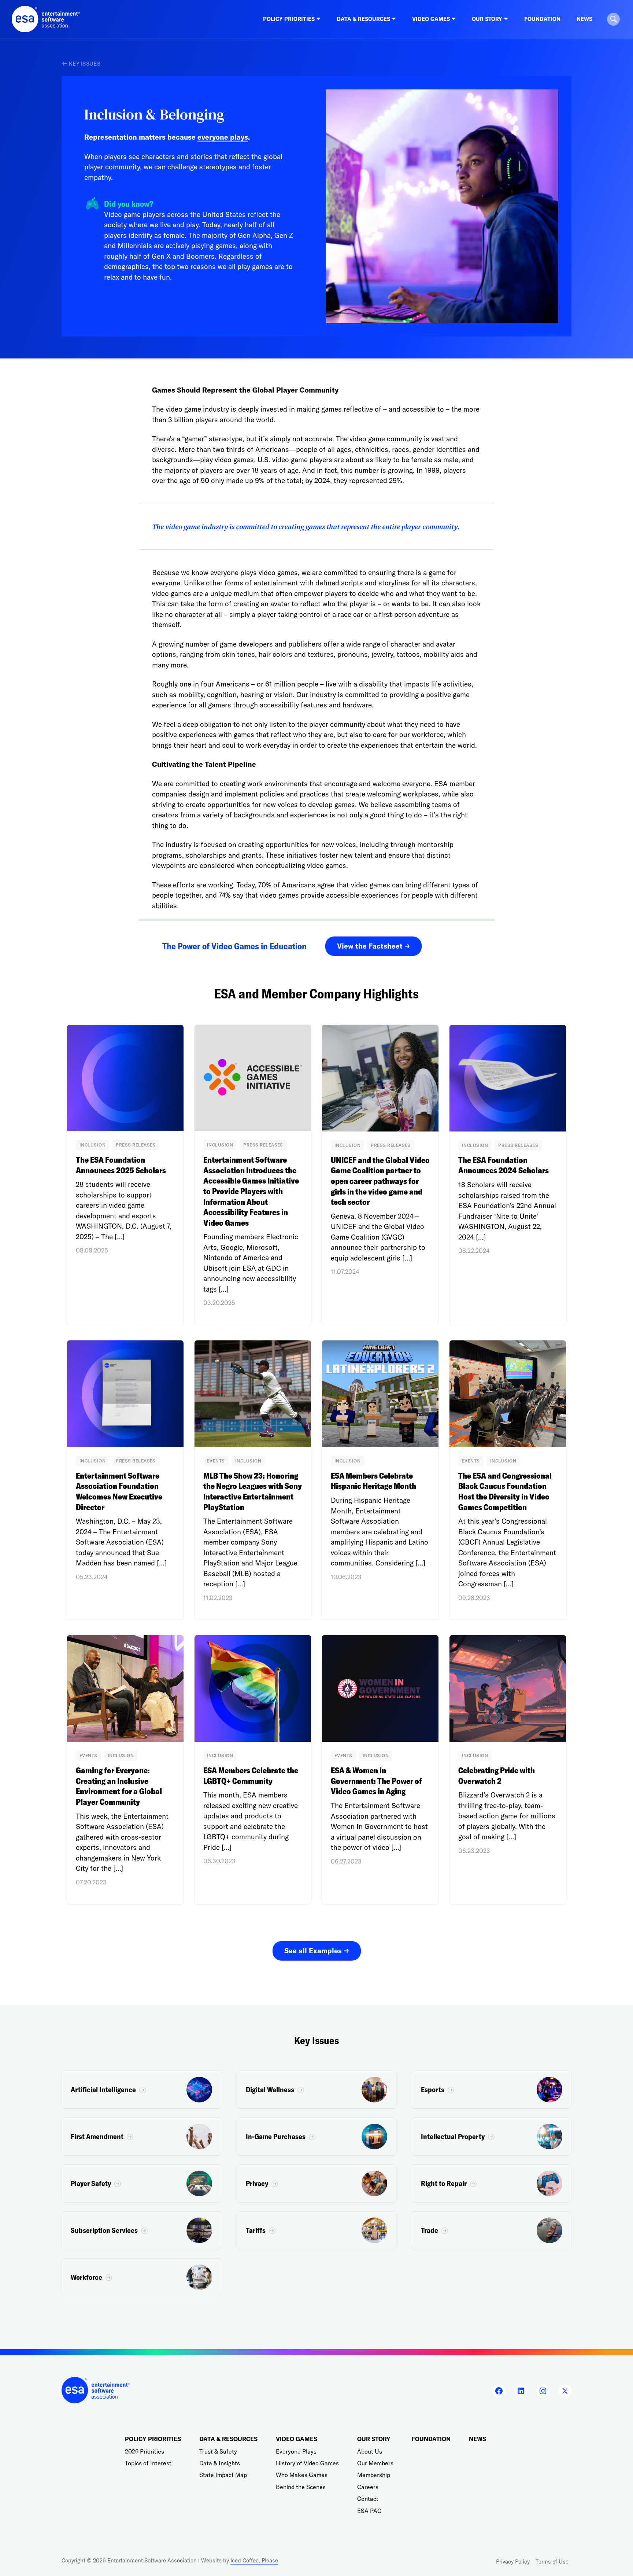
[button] (613, 19)
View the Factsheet (370, 946)
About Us (370, 2451)
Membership (374, 2475)
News (584, 19)
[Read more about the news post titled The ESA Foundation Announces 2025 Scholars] (125, 1175)
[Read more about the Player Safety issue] (141, 2183)
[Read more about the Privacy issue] (316, 2183)
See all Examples (313, 1951)
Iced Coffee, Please (254, 2560)
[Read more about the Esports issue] (492, 2090)
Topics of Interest (148, 2463)
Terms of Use (552, 2562)
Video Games (297, 2439)
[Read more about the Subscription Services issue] (141, 2230)
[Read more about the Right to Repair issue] (492, 2183)
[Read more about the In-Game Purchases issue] (316, 2137)
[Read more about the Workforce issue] (141, 2277)
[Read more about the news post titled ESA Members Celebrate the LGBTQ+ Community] (253, 1770)
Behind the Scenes (301, 2487)
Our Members (375, 2463)
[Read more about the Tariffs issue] (316, 2230)
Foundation (542, 19)
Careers (368, 2487)
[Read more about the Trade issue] (492, 2230)
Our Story (374, 2439)
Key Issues (85, 64)
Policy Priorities (153, 2439)
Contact (368, 2499)
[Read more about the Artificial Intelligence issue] (141, 2090)
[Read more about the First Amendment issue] (141, 2137)
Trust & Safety (218, 2451)
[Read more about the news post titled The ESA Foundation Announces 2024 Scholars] (508, 1175)
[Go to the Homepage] (46, 19)
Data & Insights (220, 2463)
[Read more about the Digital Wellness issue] (316, 2090)
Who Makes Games (302, 2475)
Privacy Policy (513, 2562)
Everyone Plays (296, 2451)
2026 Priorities (145, 2451)
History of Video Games (307, 2463)
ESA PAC (369, 2511)
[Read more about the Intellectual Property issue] (492, 2137)
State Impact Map (223, 2475)
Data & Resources (228, 2439)
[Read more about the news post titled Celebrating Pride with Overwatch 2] (508, 1770)
